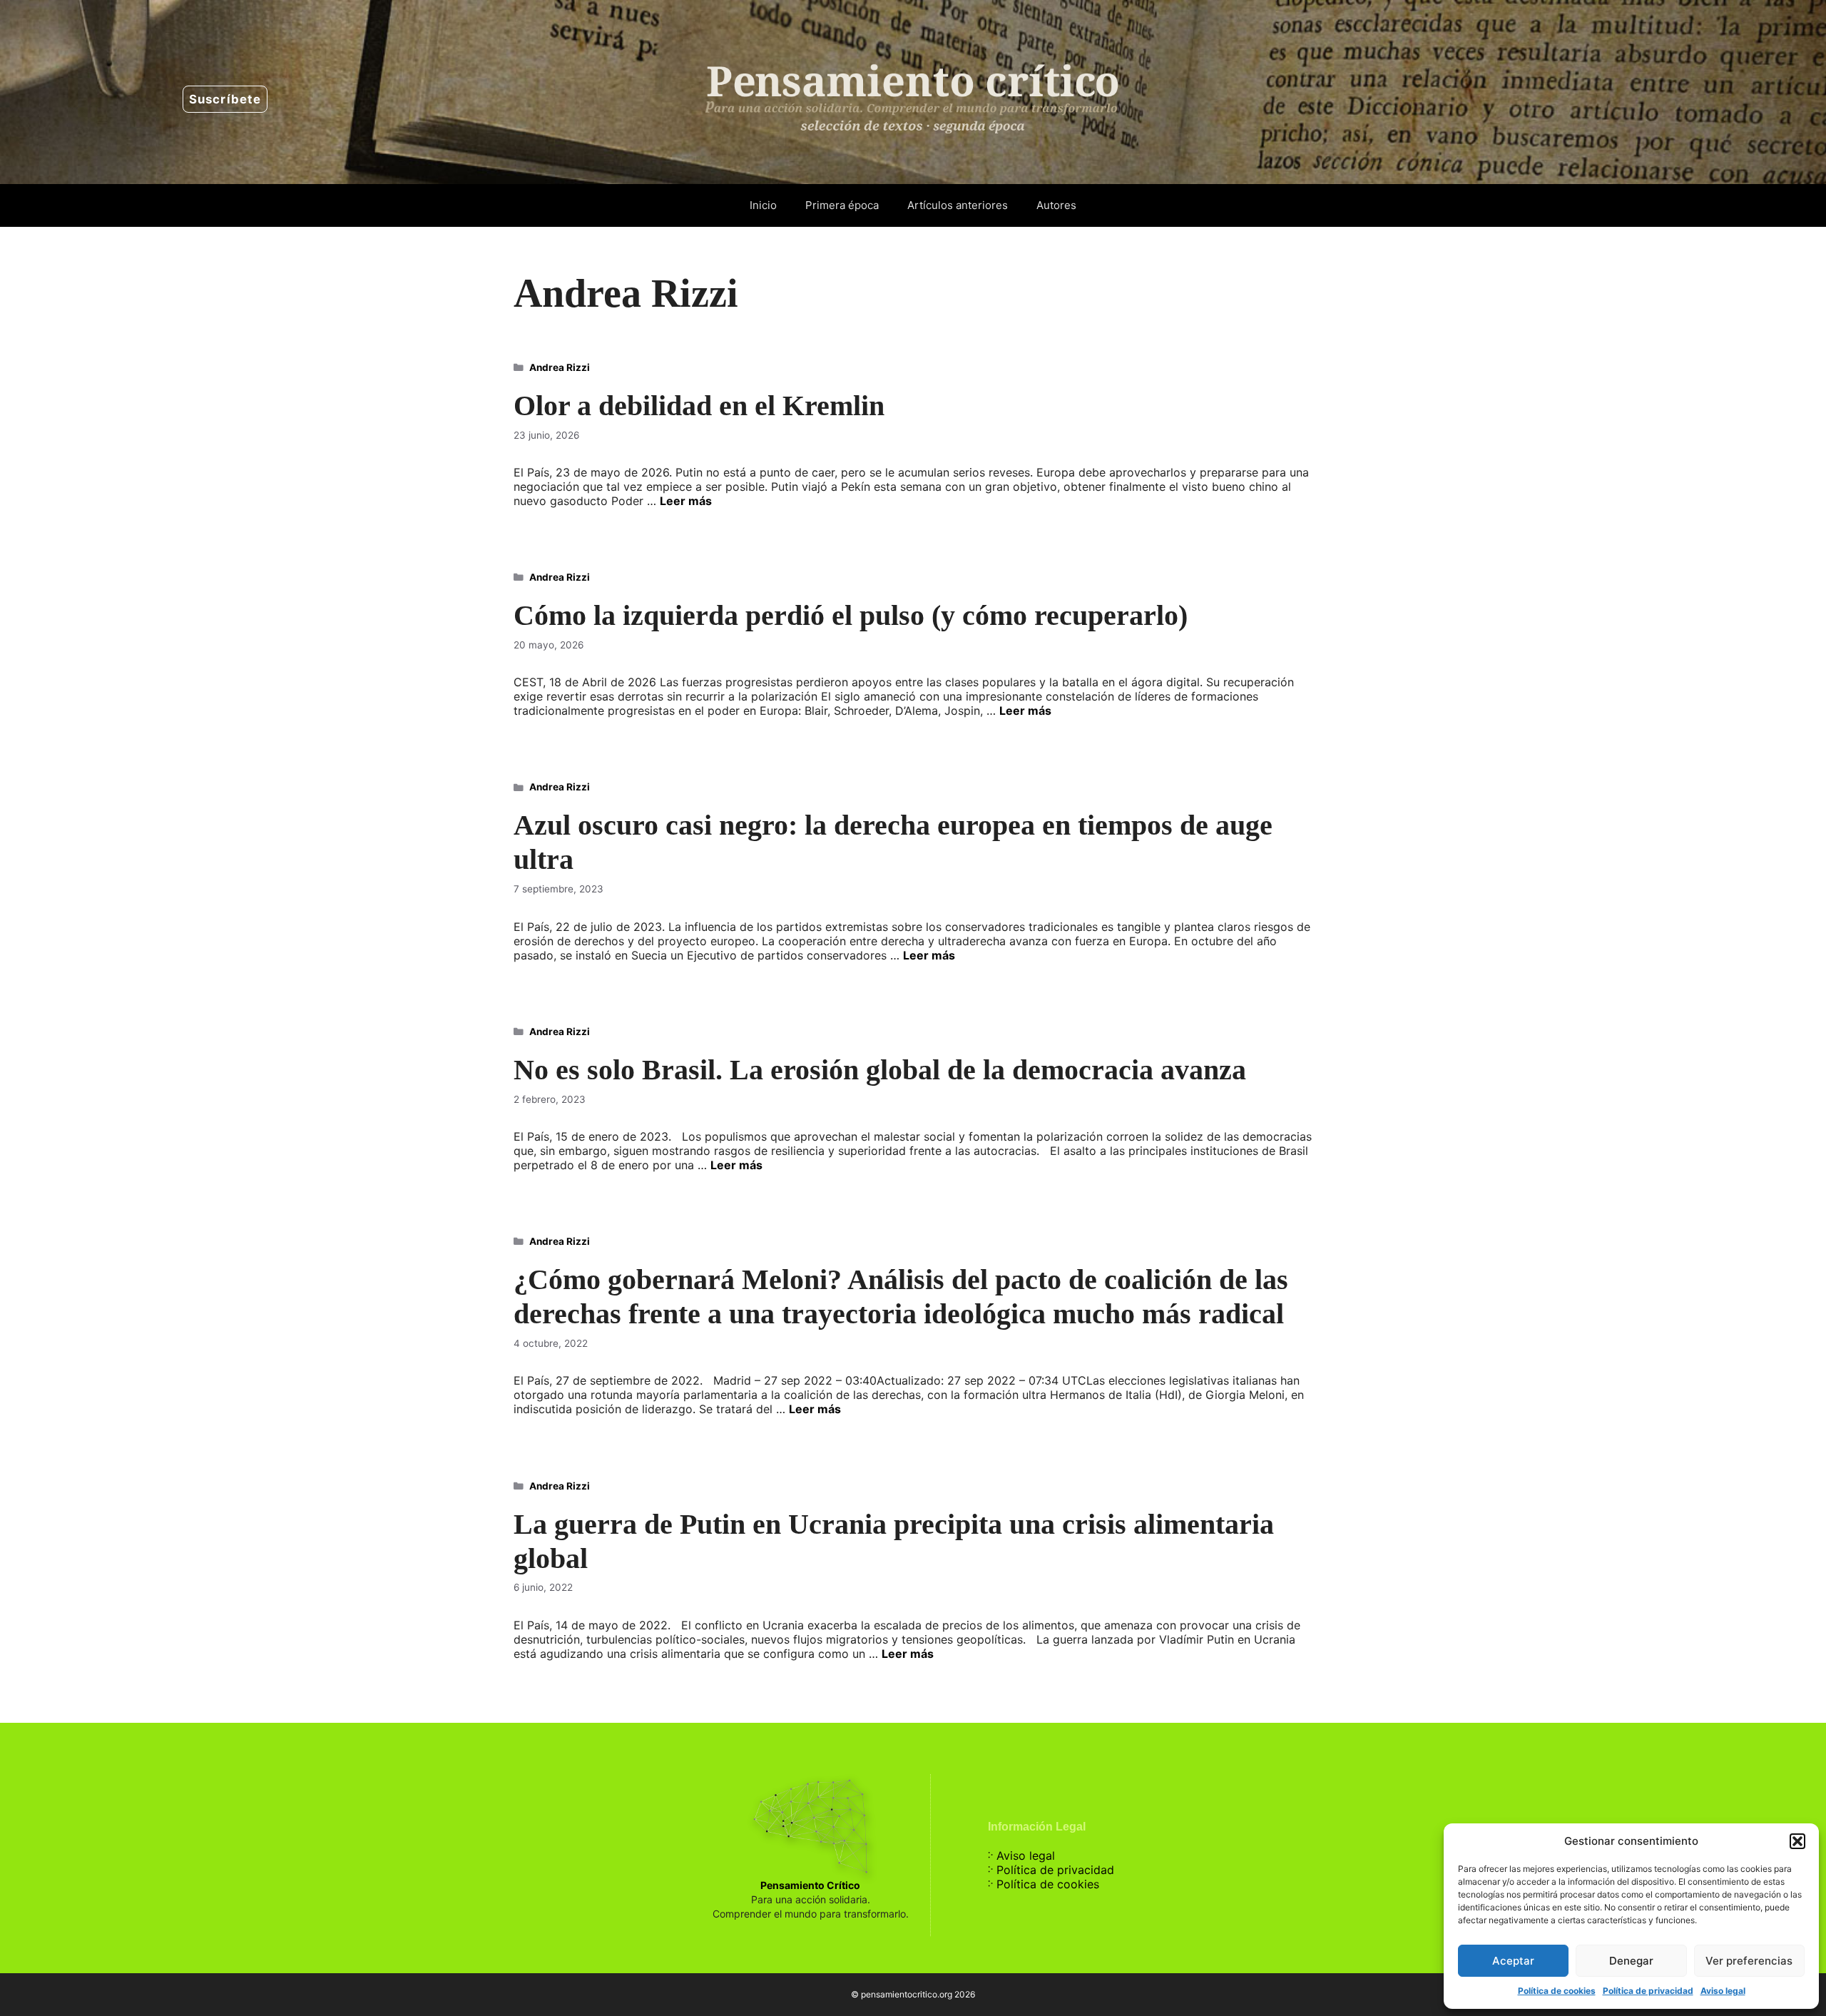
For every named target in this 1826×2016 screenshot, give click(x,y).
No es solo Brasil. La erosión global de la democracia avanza (880, 1070)
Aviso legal (1723, 1991)
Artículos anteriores (958, 205)
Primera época (842, 205)
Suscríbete (225, 99)
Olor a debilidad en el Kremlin (699, 406)
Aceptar (1513, 1961)
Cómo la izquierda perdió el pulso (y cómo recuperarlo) (851, 615)
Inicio (763, 205)
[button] (1797, 1841)
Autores (1056, 205)
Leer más (686, 501)
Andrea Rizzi (560, 367)
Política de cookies (1557, 1991)
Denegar (1631, 1961)
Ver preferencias (1749, 1961)
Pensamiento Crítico (810, 1885)
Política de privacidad (1648, 1991)
